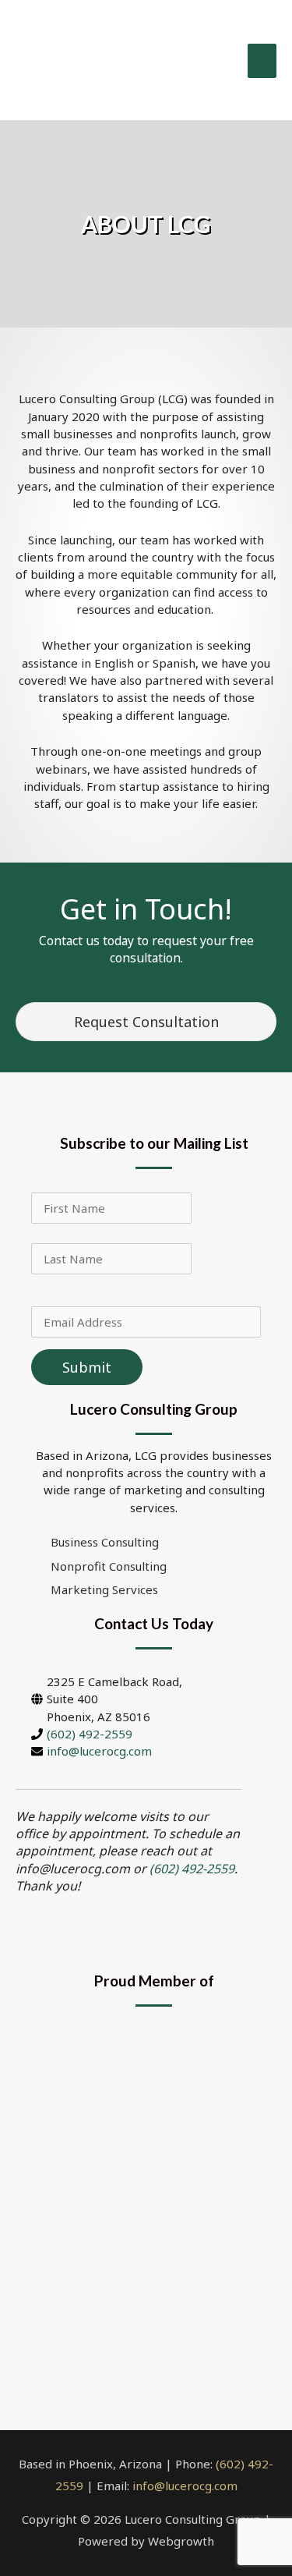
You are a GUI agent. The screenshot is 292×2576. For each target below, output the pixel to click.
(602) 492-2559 (90, 1734)
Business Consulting (105, 1542)
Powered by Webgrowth (146, 2541)
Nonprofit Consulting (109, 1566)
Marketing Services (104, 1589)
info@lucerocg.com (99, 1751)
